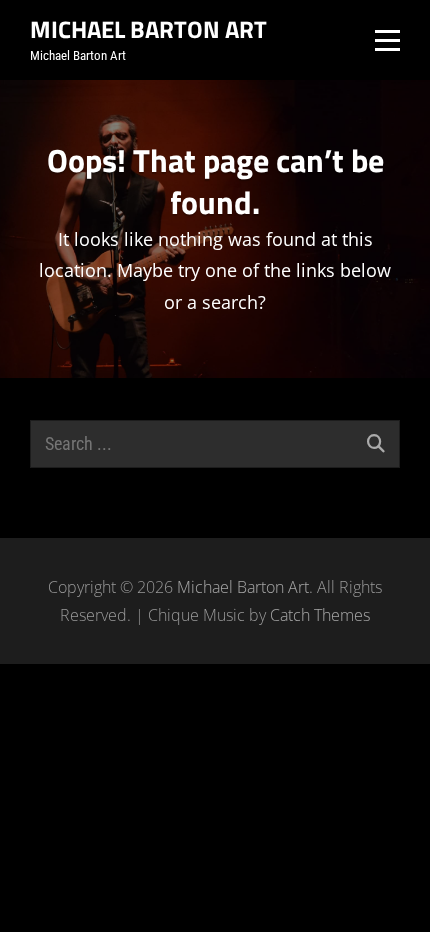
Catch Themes (320, 615)
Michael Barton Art (148, 29)
